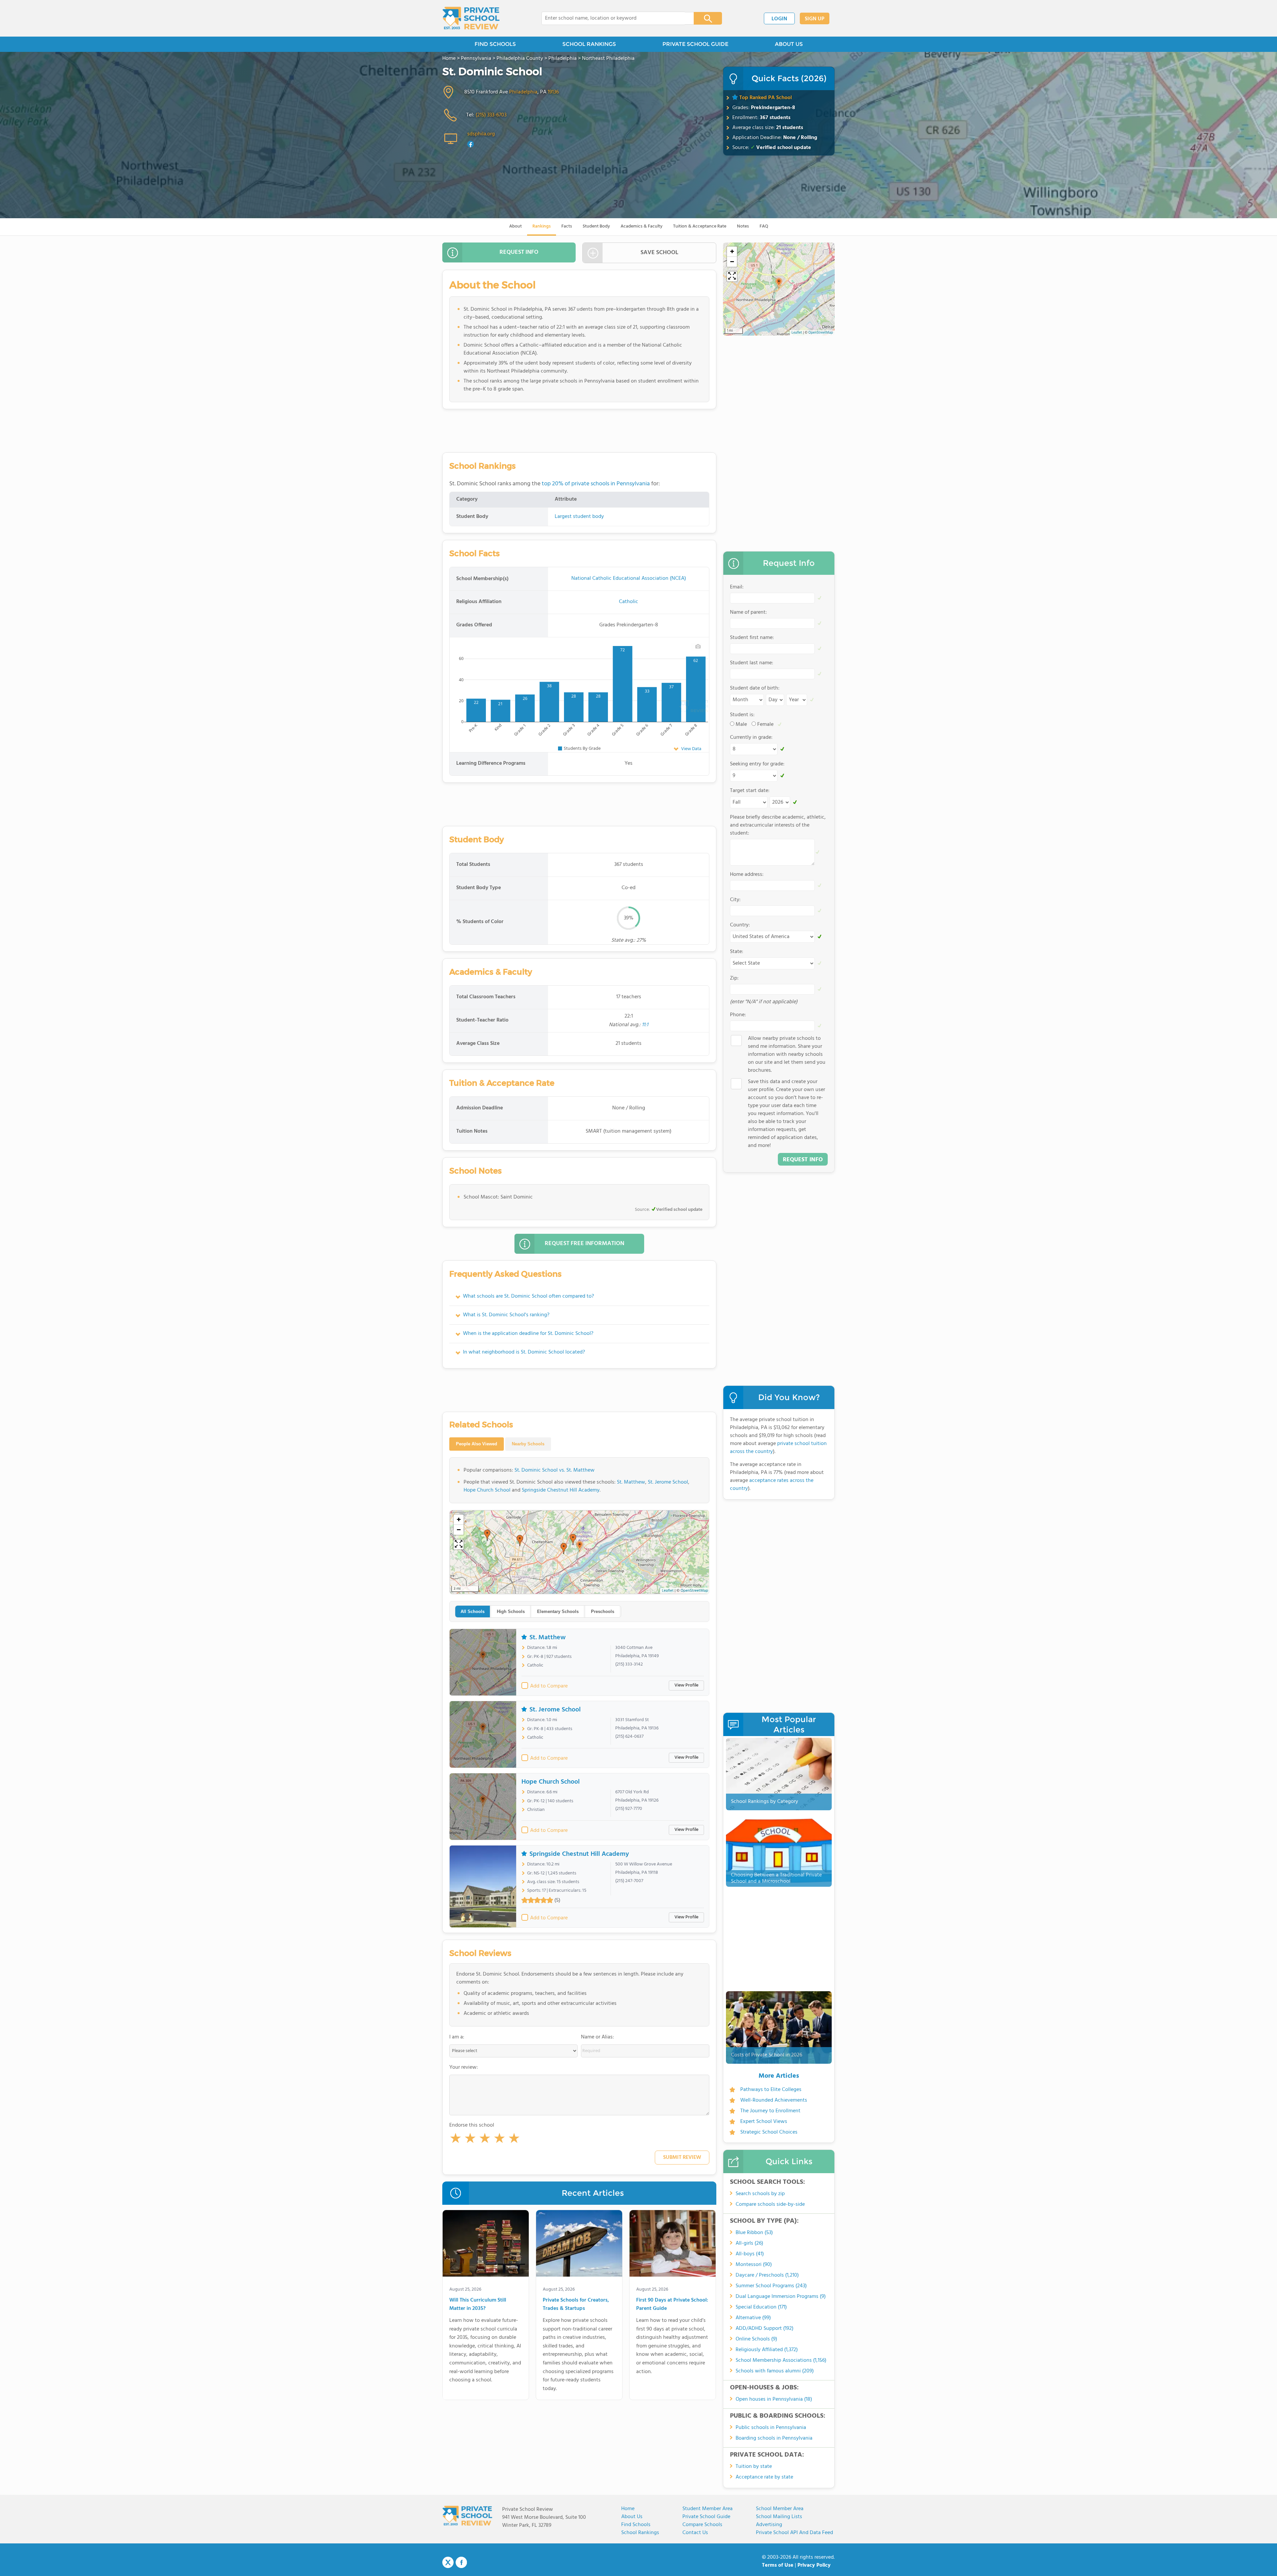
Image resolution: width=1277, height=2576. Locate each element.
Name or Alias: (597, 2037)
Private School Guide (706, 2517)
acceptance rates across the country (772, 1485)
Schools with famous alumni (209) (775, 2371)
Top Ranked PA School (766, 98)
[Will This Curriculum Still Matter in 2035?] (486, 2245)
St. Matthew (631, 1482)
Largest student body (579, 517)
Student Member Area (708, 2509)
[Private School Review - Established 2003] (471, 18)
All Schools (473, 1611)
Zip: (734, 978)
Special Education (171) (761, 2307)
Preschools (603, 1611)
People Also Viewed (477, 1444)
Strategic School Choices (769, 2132)
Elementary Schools (558, 1611)
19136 (553, 92)
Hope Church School (487, 1490)
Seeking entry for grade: (757, 764)
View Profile (686, 1685)
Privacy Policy (814, 2565)
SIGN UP (815, 19)
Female (765, 724)
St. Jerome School (668, 1482)
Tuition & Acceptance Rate (700, 226)
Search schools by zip (760, 2194)
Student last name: (752, 663)
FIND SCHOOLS (495, 44)
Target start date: (750, 791)
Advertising (769, 2525)
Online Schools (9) (756, 2339)
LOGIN (779, 19)
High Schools (511, 1611)
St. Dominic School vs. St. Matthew (555, 1470)
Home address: (747, 875)
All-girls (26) (749, 2243)
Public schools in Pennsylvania (771, 2428)
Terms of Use (778, 2565)
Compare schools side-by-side (770, 2204)
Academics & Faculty (641, 226)
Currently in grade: (751, 737)
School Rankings (640, 2533)
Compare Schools (702, 2525)
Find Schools (636, 2525)
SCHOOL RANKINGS (589, 44)
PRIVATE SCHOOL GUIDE (695, 44)
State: (737, 952)
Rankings (542, 226)
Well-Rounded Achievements (774, 2100)
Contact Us (695, 2533)
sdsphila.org (481, 134)
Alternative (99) (753, 2318)
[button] (456, 2140)
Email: (737, 587)
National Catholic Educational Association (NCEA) (629, 578)
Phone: (738, 1015)
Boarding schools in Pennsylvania (774, 2438)
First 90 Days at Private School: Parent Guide (672, 2305)
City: (735, 900)
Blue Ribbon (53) (754, 2233)
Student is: (742, 715)
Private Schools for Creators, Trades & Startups (576, 2305)
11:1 (645, 1025)
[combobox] (613, 18)
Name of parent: (748, 612)
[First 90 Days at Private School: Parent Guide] (673, 2245)
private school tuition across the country (778, 1448)
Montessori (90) (754, 2265)
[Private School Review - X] (448, 2563)
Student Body (596, 226)
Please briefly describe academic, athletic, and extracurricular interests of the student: (778, 825)
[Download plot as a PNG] (698, 646)
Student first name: (752, 638)
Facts (567, 226)
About (515, 226)
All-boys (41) (750, 2254)
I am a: (457, 2037)
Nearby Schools (528, 1444)
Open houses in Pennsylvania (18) (774, 2399)
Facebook (461, 2562)
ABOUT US (789, 44)
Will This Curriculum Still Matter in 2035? (478, 2305)
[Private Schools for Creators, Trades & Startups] (579, 2245)
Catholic (629, 602)
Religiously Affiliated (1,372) (767, 2350)
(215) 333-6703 (491, 115)
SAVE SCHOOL (659, 253)
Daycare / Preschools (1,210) (767, 2275)
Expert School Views (764, 2122)
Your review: (464, 2067)
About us (632, 2517)
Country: (740, 925)
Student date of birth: (755, 688)
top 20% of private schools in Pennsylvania (596, 484)
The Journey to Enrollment (770, 2111)
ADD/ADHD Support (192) (765, 2329)
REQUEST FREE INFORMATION (584, 1244)
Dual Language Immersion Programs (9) (781, 2297)
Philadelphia (523, 92)
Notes (743, 226)
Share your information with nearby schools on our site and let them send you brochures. (787, 1054)
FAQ (764, 226)
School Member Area (780, 2509)
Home (628, 2509)
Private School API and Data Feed (794, 2533)
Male (741, 724)
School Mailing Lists (779, 2517)
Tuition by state (754, 2467)
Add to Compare (549, 1686)
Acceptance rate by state (764, 2477)
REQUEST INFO (519, 252)
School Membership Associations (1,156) (781, 2360)
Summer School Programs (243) (771, 2286)
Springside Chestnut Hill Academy (561, 1490)
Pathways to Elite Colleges (771, 2090)
